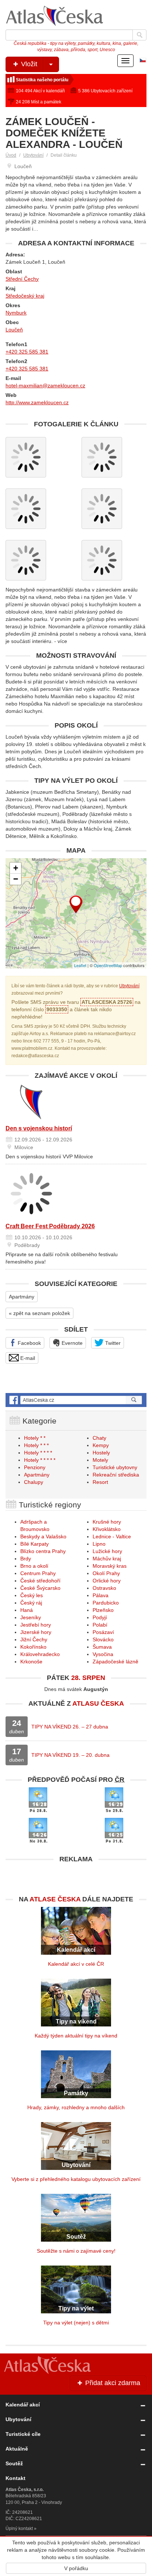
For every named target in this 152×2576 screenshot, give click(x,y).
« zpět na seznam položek (39, 1313)
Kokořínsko (33, 1647)
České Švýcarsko (40, 1588)
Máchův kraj (107, 1559)
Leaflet (80, 965)
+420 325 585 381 (27, 352)
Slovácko (103, 1639)
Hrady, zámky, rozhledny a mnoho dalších (76, 2107)
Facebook (29, 1343)
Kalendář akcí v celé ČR (76, 1964)
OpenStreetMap (108, 965)
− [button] (16, 879)
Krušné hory (107, 1522)
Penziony (35, 1467)
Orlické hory (107, 1581)
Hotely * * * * (38, 1453)
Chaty (99, 1438)
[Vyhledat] (139, 35)
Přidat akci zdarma (112, 2383)
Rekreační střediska (116, 1475)
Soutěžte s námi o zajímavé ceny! (76, 2251)
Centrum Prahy (38, 1573)
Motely (100, 1460)
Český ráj (31, 1603)
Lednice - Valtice (112, 1536)
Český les (32, 1595)
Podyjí (100, 1617)
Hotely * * (35, 1438)
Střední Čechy (22, 279)
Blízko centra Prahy (43, 1551)
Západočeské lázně (115, 1662)
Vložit (28, 64)
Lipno (99, 1544)
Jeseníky (31, 1617)
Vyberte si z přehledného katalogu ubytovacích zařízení (76, 2179)
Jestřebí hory (36, 1625)
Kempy (101, 1445)
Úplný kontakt (19, 2529)
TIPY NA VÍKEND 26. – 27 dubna (70, 1727)
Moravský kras (110, 1566)
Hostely (101, 1453)
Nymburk (16, 313)
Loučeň (14, 330)
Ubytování (33, 155)
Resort (100, 1482)
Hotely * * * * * (40, 1460)
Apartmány (22, 1297)
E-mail (27, 1358)
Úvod (11, 155)
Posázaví (103, 1632)
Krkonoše (31, 1662)
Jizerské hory (36, 1632)
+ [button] (16, 868)
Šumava (102, 1647)
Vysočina (103, 1654)
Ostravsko (104, 1588)
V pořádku (76, 2568)
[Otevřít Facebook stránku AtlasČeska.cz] (76, 1400)
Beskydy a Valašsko (43, 1536)
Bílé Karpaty (34, 1544)
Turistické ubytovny (115, 1467)
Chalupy (34, 1482)
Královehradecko (40, 1654)
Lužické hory (107, 1551)
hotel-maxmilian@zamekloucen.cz (45, 385)
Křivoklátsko (107, 1529)
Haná (27, 1610)
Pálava (101, 1595)
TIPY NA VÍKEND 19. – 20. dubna (70, 1755)
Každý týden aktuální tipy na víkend (76, 2036)
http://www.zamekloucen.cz (37, 402)
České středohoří (40, 1581)
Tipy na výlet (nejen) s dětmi (76, 2323)
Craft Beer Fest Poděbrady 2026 (50, 1226)
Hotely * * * (36, 1445)
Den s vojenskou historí (39, 1128)
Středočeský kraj (25, 296)
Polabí (100, 1625)
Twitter (112, 1343)
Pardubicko (106, 1603)
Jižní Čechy (34, 1639)
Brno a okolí (34, 1566)
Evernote (71, 1343)
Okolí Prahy (106, 1573)
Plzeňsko (103, 1610)
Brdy (26, 1559)
